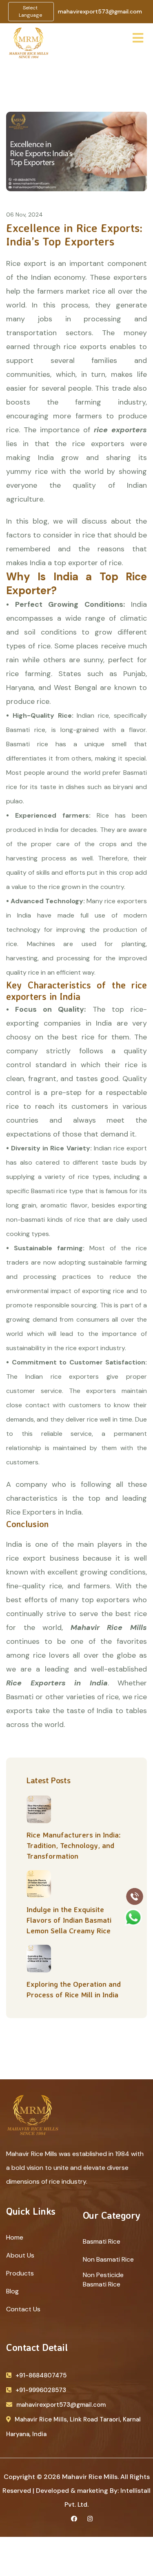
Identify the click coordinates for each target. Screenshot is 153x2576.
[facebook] (74, 2519)
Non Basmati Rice (108, 2259)
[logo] (29, 42)
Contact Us (23, 2309)
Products (20, 2273)
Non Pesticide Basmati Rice (103, 2280)
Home (15, 2237)
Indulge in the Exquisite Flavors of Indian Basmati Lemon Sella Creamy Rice (69, 1920)
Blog (12, 2291)
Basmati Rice (102, 2241)
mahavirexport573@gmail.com (100, 11)
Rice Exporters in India (57, 1683)
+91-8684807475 (41, 2375)
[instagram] (90, 2519)
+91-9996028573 (41, 2390)
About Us (20, 2255)
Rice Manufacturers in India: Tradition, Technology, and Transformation (74, 1845)
